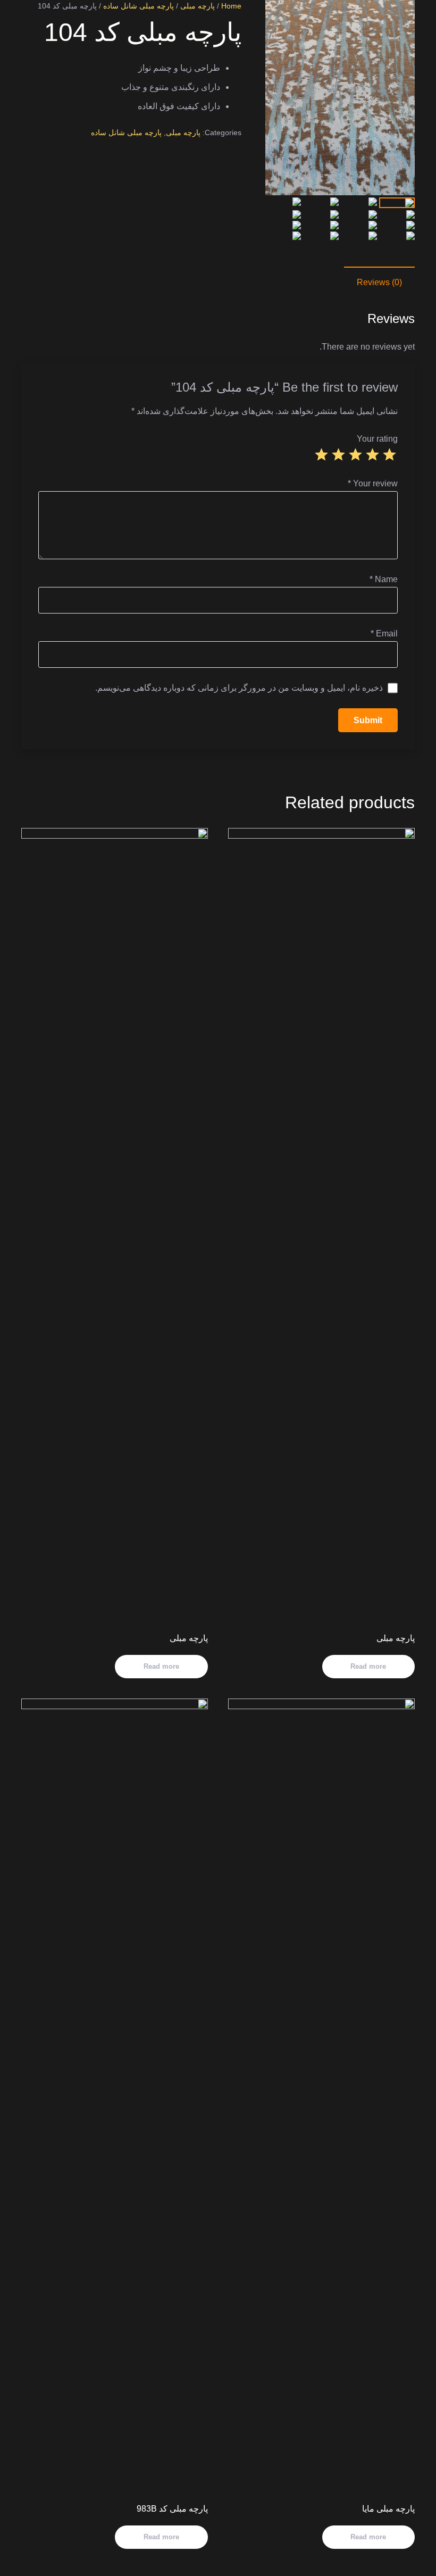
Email (384, 633)
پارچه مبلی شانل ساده (139, 6)
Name (384, 579)
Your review (373, 483)
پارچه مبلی (198, 6)
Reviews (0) (379, 282)
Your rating (377, 439)
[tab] (379, 283)
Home (231, 6)
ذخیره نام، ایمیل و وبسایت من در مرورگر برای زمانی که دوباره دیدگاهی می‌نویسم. (239, 688)
